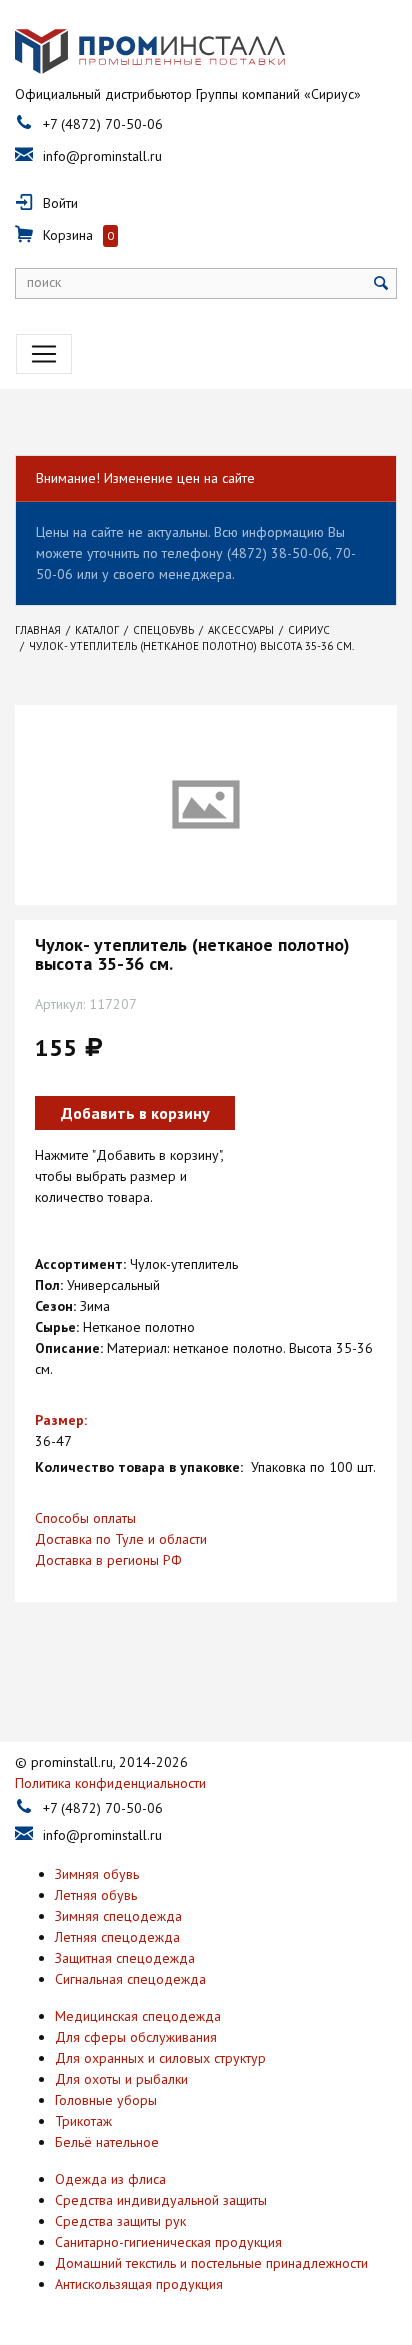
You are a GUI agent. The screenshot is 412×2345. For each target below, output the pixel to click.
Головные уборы (106, 2100)
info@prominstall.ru (102, 156)
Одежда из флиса (110, 2179)
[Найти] (381, 283)
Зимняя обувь (97, 1874)
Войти (60, 203)
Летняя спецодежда (117, 1937)
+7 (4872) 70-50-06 (103, 124)
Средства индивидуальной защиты (161, 2200)
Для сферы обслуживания (136, 2037)
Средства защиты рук (120, 2221)
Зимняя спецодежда (118, 1916)
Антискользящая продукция (139, 2284)
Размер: (61, 1420)
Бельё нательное (107, 2142)
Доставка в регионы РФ (108, 1560)
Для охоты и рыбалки (121, 2079)
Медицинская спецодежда (138, 2016)
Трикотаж (83, 2121)
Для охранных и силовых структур (160, 2058)
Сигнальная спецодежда (130, 1979)
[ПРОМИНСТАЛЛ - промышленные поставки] (150, 52)
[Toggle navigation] (44, 354)
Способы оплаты (85, 1518)
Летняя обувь (96, 1895)
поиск (44, 282)
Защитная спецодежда (125, 1958)
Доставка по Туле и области (121, 1539)
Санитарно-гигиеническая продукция (168, 2242)
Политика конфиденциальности (110, 1783)
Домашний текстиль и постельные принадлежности (211, 2263)
